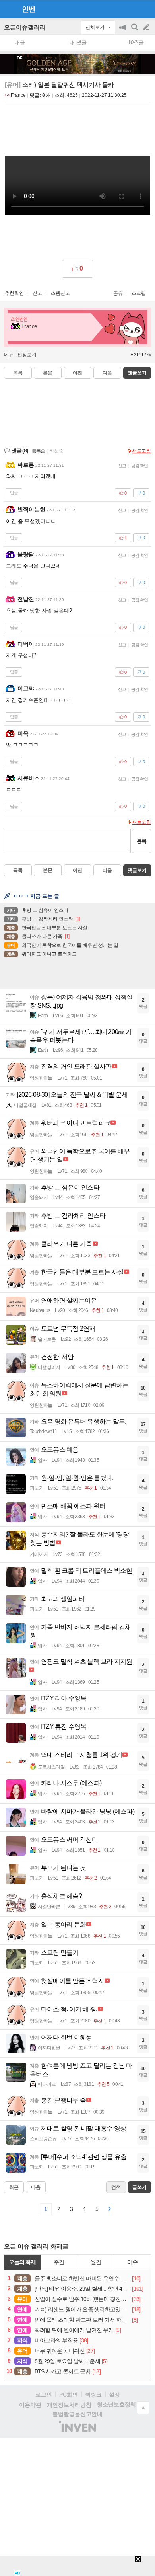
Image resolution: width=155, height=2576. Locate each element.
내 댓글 (78, 42)
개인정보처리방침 (69, 2405)
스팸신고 (60, 293)
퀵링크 (93, 2395)
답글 (14, 493)
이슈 (132, 2262)
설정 (114, 2395)
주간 (59, 2262)
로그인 (44, 2395)
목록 (18, 373)
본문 (48, 373)
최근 (14, 2187)
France (18, 95)
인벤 (29, 9)
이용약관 (30, 2405)
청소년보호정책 (116, 2404)
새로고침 (141, 451)
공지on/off (123, 31)
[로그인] (131, 9)
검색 (135, 31)
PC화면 (69, 2395)
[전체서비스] (146, 9)
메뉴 (9, 355)
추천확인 (14, 293)
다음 (107, 373)
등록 (141, 841)
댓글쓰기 (137, 373)
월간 (96, 2262)
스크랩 (139, 293)
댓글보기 (137, 870)
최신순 (56, 451)
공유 (118, 293)
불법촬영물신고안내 (77, 2414)
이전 (77, 373)
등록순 (38, 451)
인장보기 (27, 355)
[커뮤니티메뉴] (8, 9)
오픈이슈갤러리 (25, 27)
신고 (37, 293)
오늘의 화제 (22, 2262)
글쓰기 (147, 27)
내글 (20, 42)
